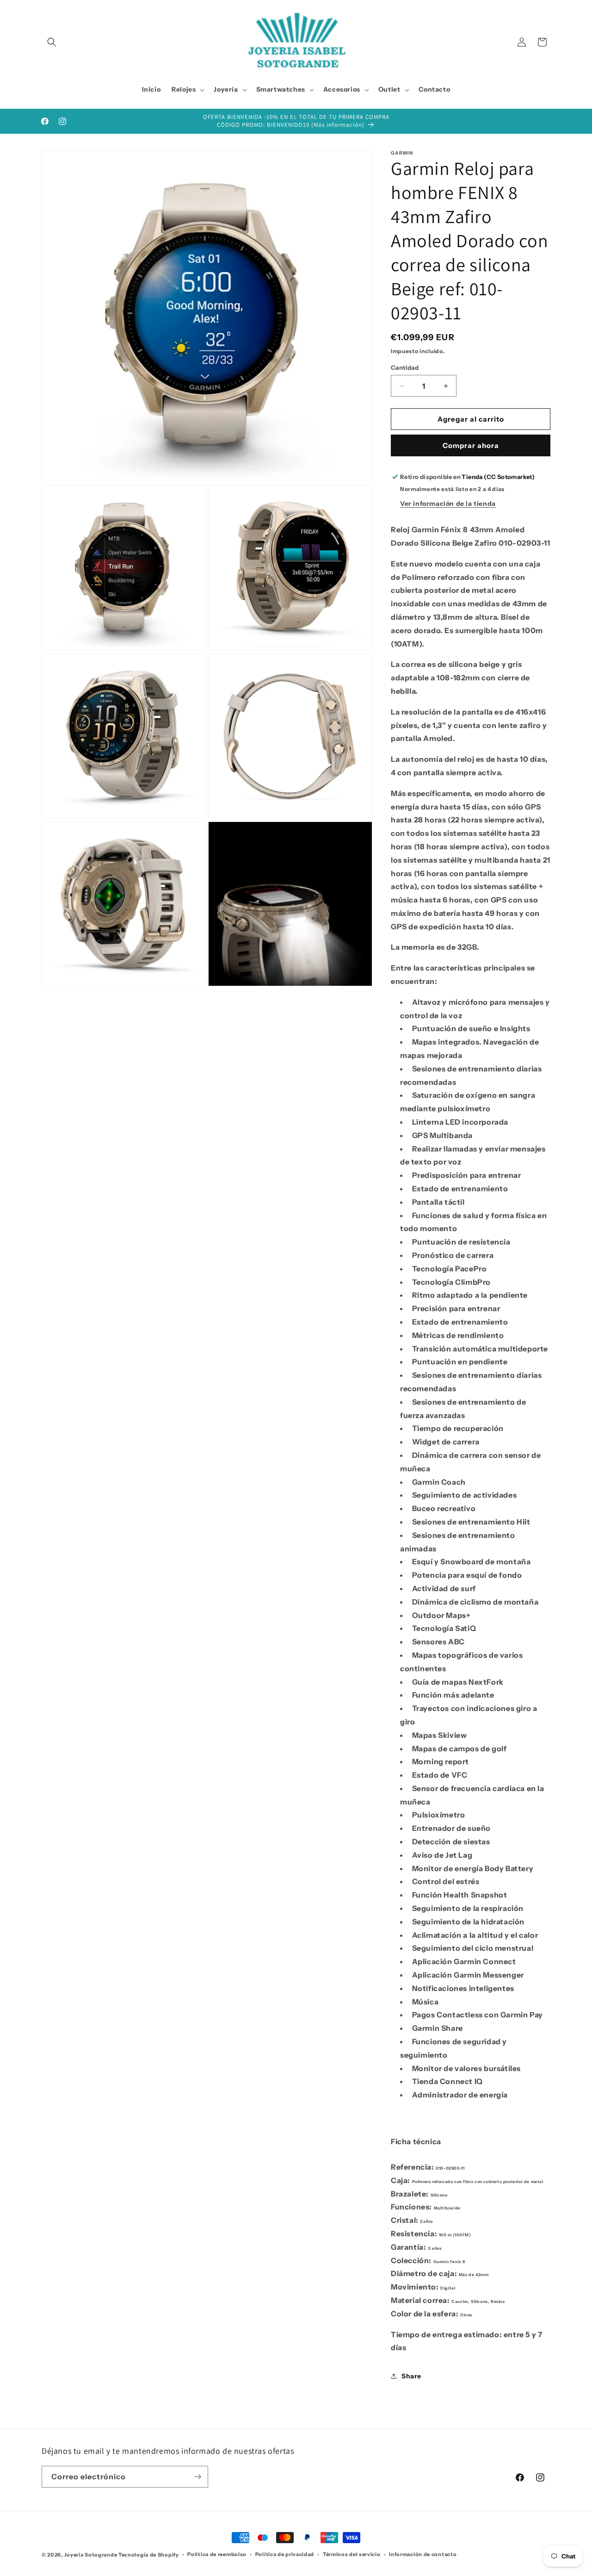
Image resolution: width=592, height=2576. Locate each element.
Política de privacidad (285, 2554)
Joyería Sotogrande (91, 2555)
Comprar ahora (471, 445)
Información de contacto (423, 2554)
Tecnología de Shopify (149, 2555)
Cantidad (405, 367)
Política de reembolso (217, 2554)
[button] (52, 42)
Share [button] (411, 2376)
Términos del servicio (352, 2554)
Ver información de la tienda (448, 504)
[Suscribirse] (197, 2477)
